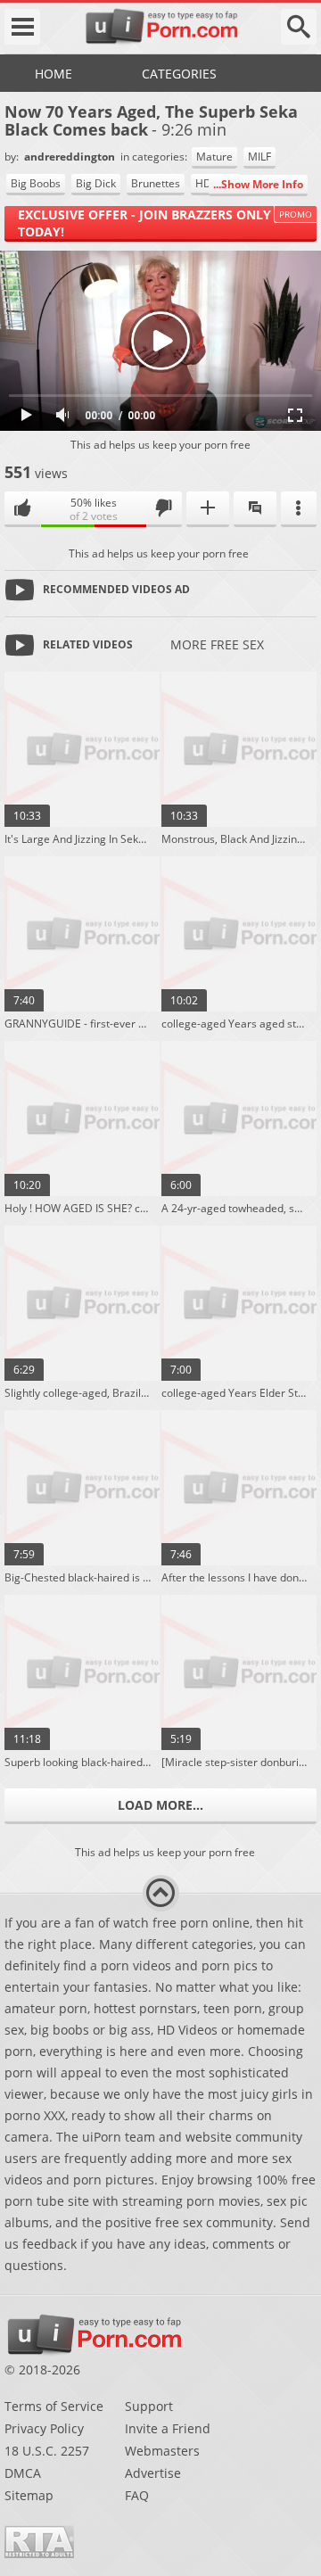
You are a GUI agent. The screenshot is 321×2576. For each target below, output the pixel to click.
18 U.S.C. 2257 (47, 2451)
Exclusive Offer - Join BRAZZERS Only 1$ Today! (153, 223)
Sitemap (29, 2495)
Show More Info (262, 184)
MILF (259, 157)
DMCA (23, 2473)
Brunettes (156, 183)
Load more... (160, 1805)
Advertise (153, 2473)
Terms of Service (54, 2406)
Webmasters (162, 2451)
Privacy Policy (44, 2428)
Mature (214, 157)
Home (53, 74)
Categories (179, 74)
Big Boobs (36, 183)
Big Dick (96, 183)
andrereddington (71, 157)
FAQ (137, 2495)
